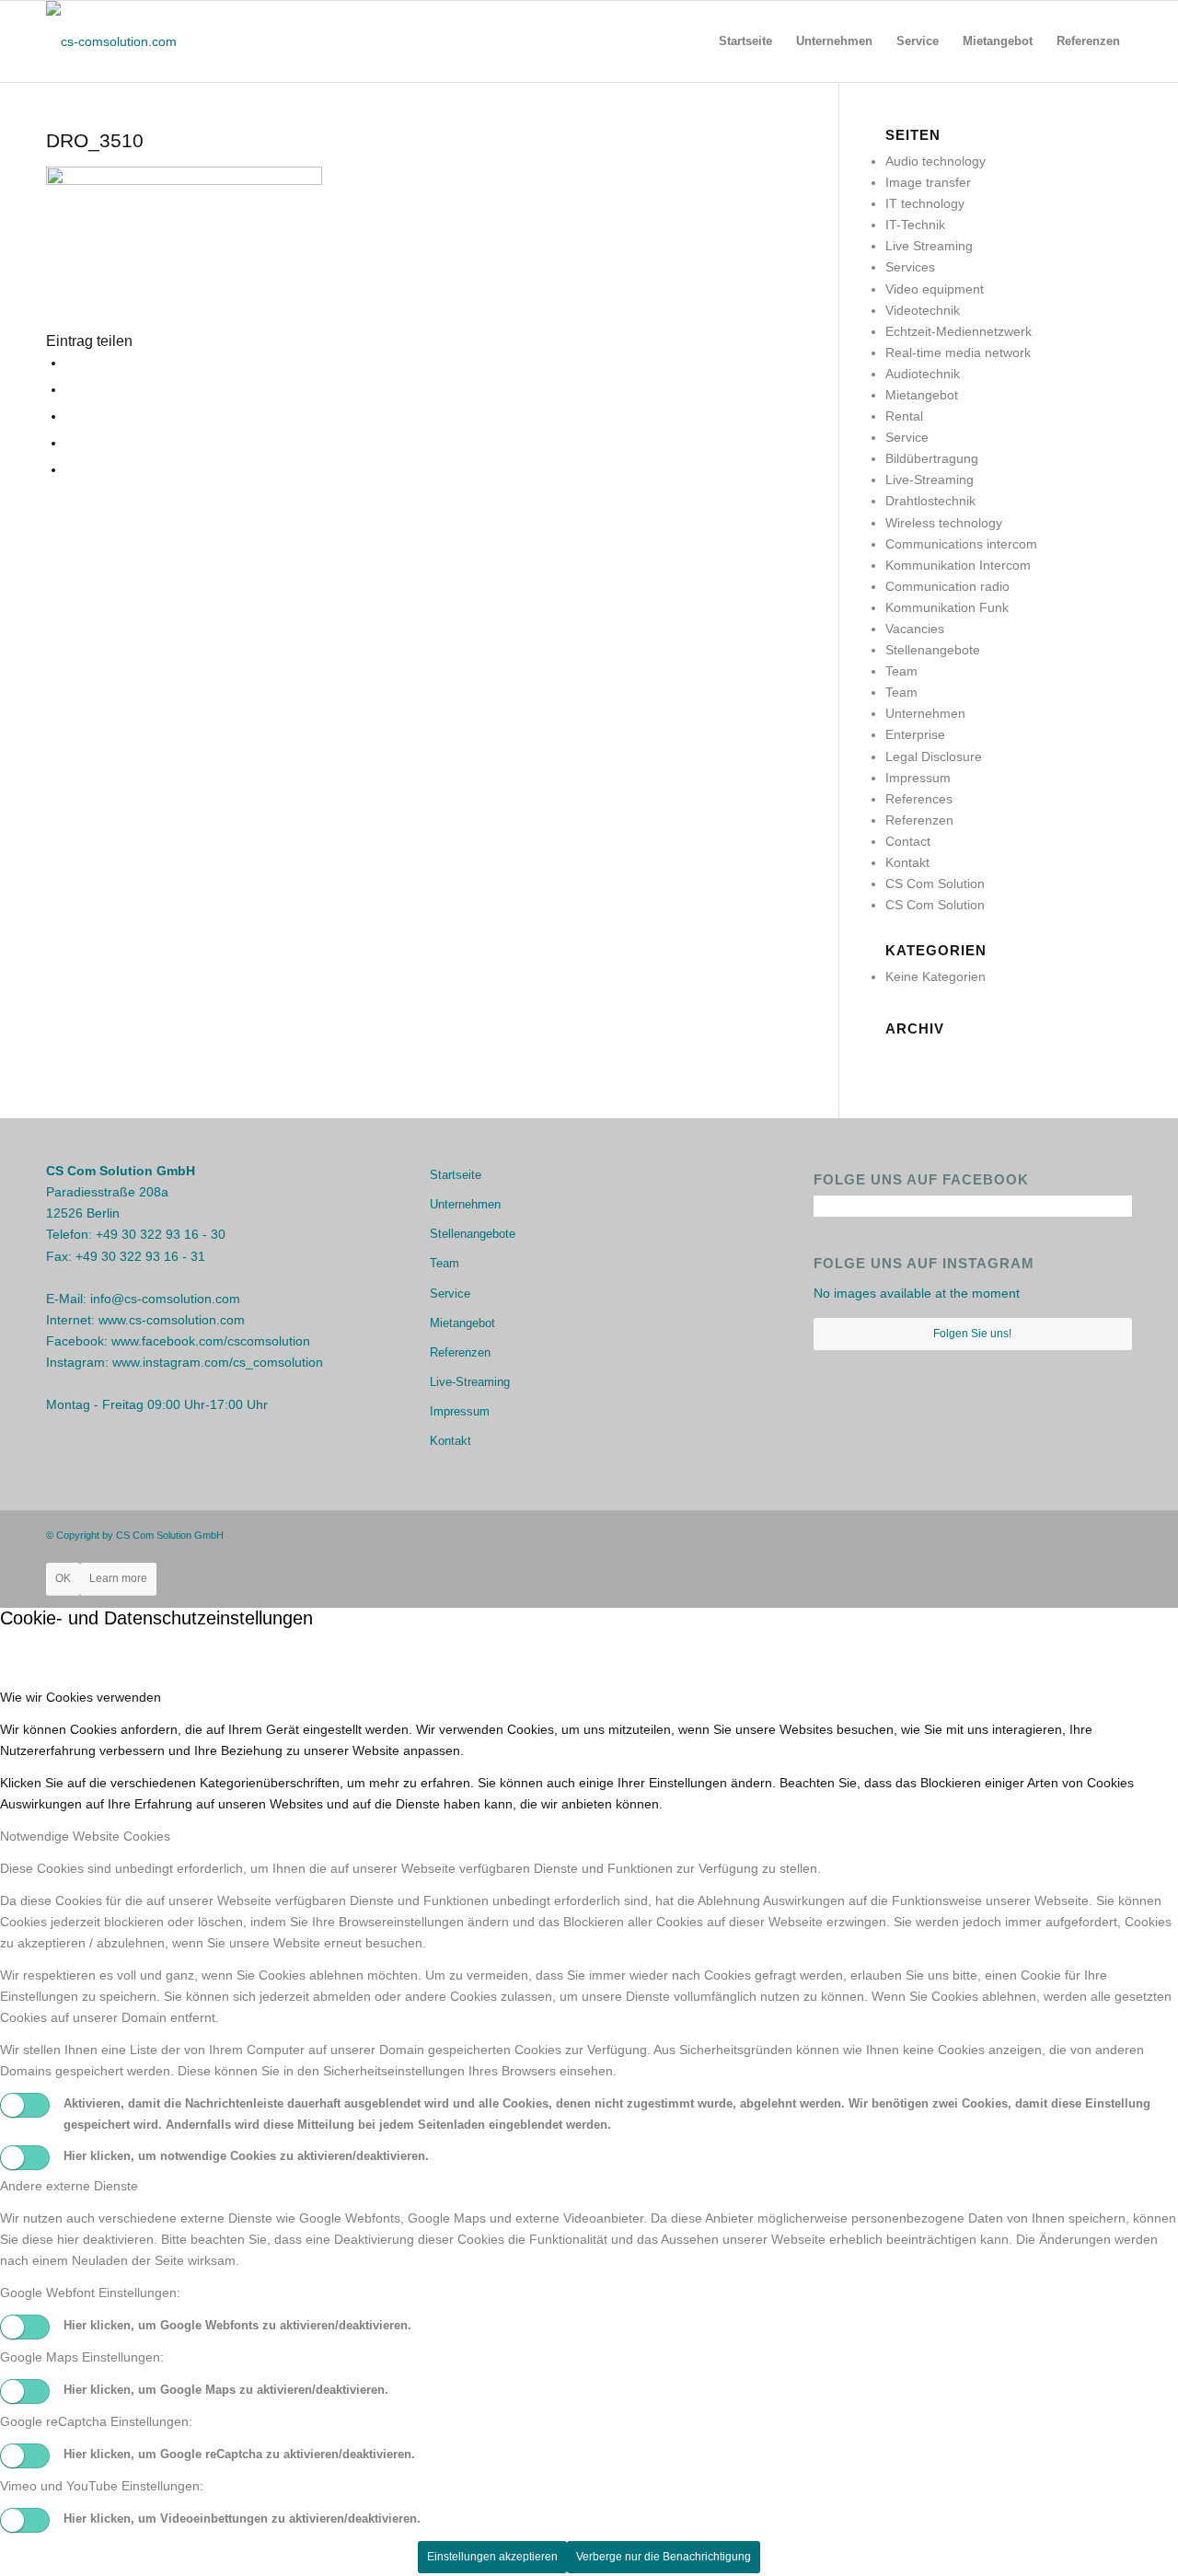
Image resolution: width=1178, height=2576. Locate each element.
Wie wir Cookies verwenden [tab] (81, 1697)
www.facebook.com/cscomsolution (211, 1341)
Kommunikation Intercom (958, 565)
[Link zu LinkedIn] (1118, 1534)
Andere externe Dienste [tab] (69, 2186)
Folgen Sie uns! (972, 1334)
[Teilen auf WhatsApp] (70, 416)
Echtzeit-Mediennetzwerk (959, 331)
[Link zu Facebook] (1063, 1534)
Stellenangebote (933, 650)
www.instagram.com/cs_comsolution (218, 1362)
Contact (908, 841)
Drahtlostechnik (930, 501)
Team (901, 671)
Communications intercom (961, 544)
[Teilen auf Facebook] (70, 363)
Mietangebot (922, 395)
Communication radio (947, 586)
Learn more (118, 1578)
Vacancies (915, 629)
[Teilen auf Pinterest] (70, 443)
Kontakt (907, 862)
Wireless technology (944, 523)
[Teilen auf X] (70, 389)
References (919, 799)
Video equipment (935, 289)
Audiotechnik (923, 374)
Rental (904, 416)
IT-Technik (915, 225)
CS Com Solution (935, 884)
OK (63, 1578)
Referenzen (919, 820)
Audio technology (935, 161)
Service (907, 437)
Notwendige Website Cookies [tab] (85, 1836)
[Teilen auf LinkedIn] (70, 469)
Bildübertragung (932, 458)
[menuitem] (745, 41)
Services (910, 267)
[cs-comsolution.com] (111, 41)
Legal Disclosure (934, 757)
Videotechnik (923, 310)
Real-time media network (958, 352)
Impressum (918, 778)
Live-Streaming (930, 479)
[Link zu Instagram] (1091, 1534)
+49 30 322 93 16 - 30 (161, 1234)
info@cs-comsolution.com (165, 1299)
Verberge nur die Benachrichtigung (664, 2557)
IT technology (925, 203)
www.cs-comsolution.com (172, 1320)
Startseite (456, 1175)
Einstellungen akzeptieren (492, 2557)
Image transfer (928, 182)
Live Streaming (929, 246)
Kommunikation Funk (947, 607)
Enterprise (915, 734)
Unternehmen (925, 713)
